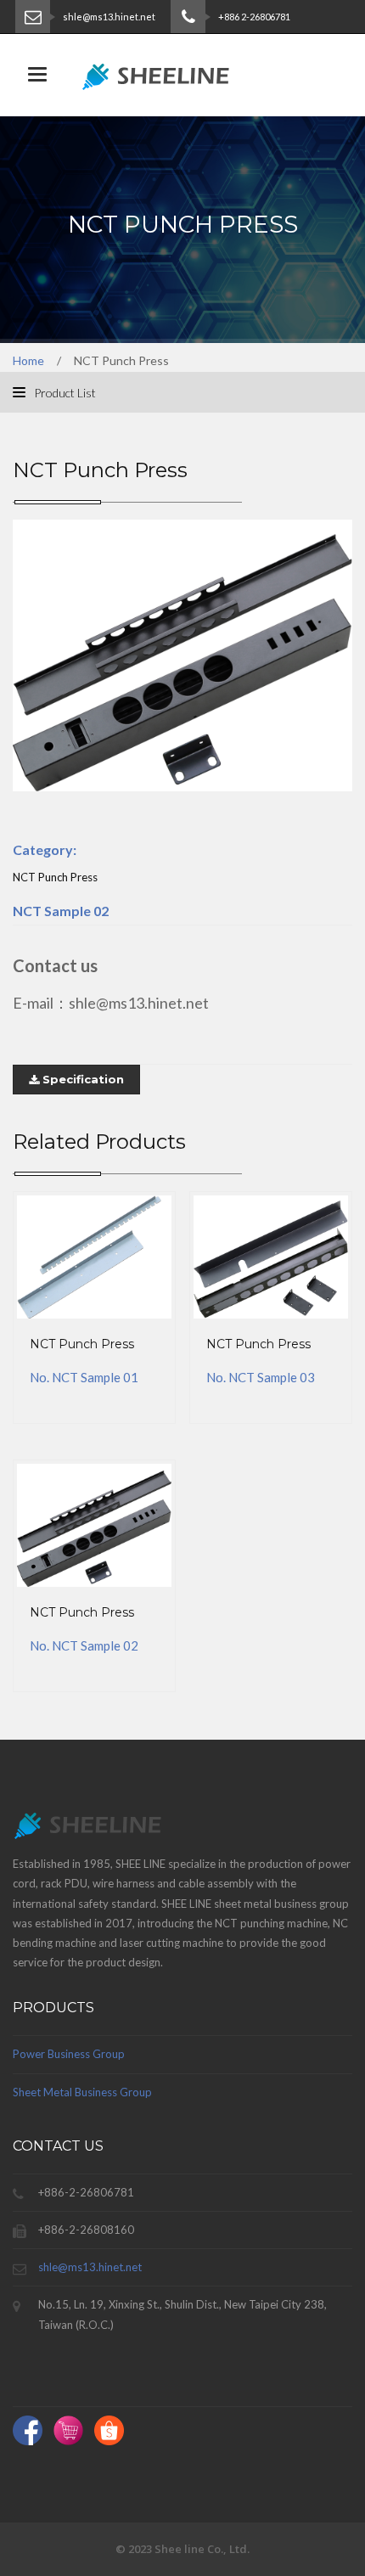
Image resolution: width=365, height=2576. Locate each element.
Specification (81, 1079)
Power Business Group (69, 2054)
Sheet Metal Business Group (82, 2092)
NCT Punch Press (82, 1344)
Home (28, 360)
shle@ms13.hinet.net (90, 2267)
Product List (64, 393)
